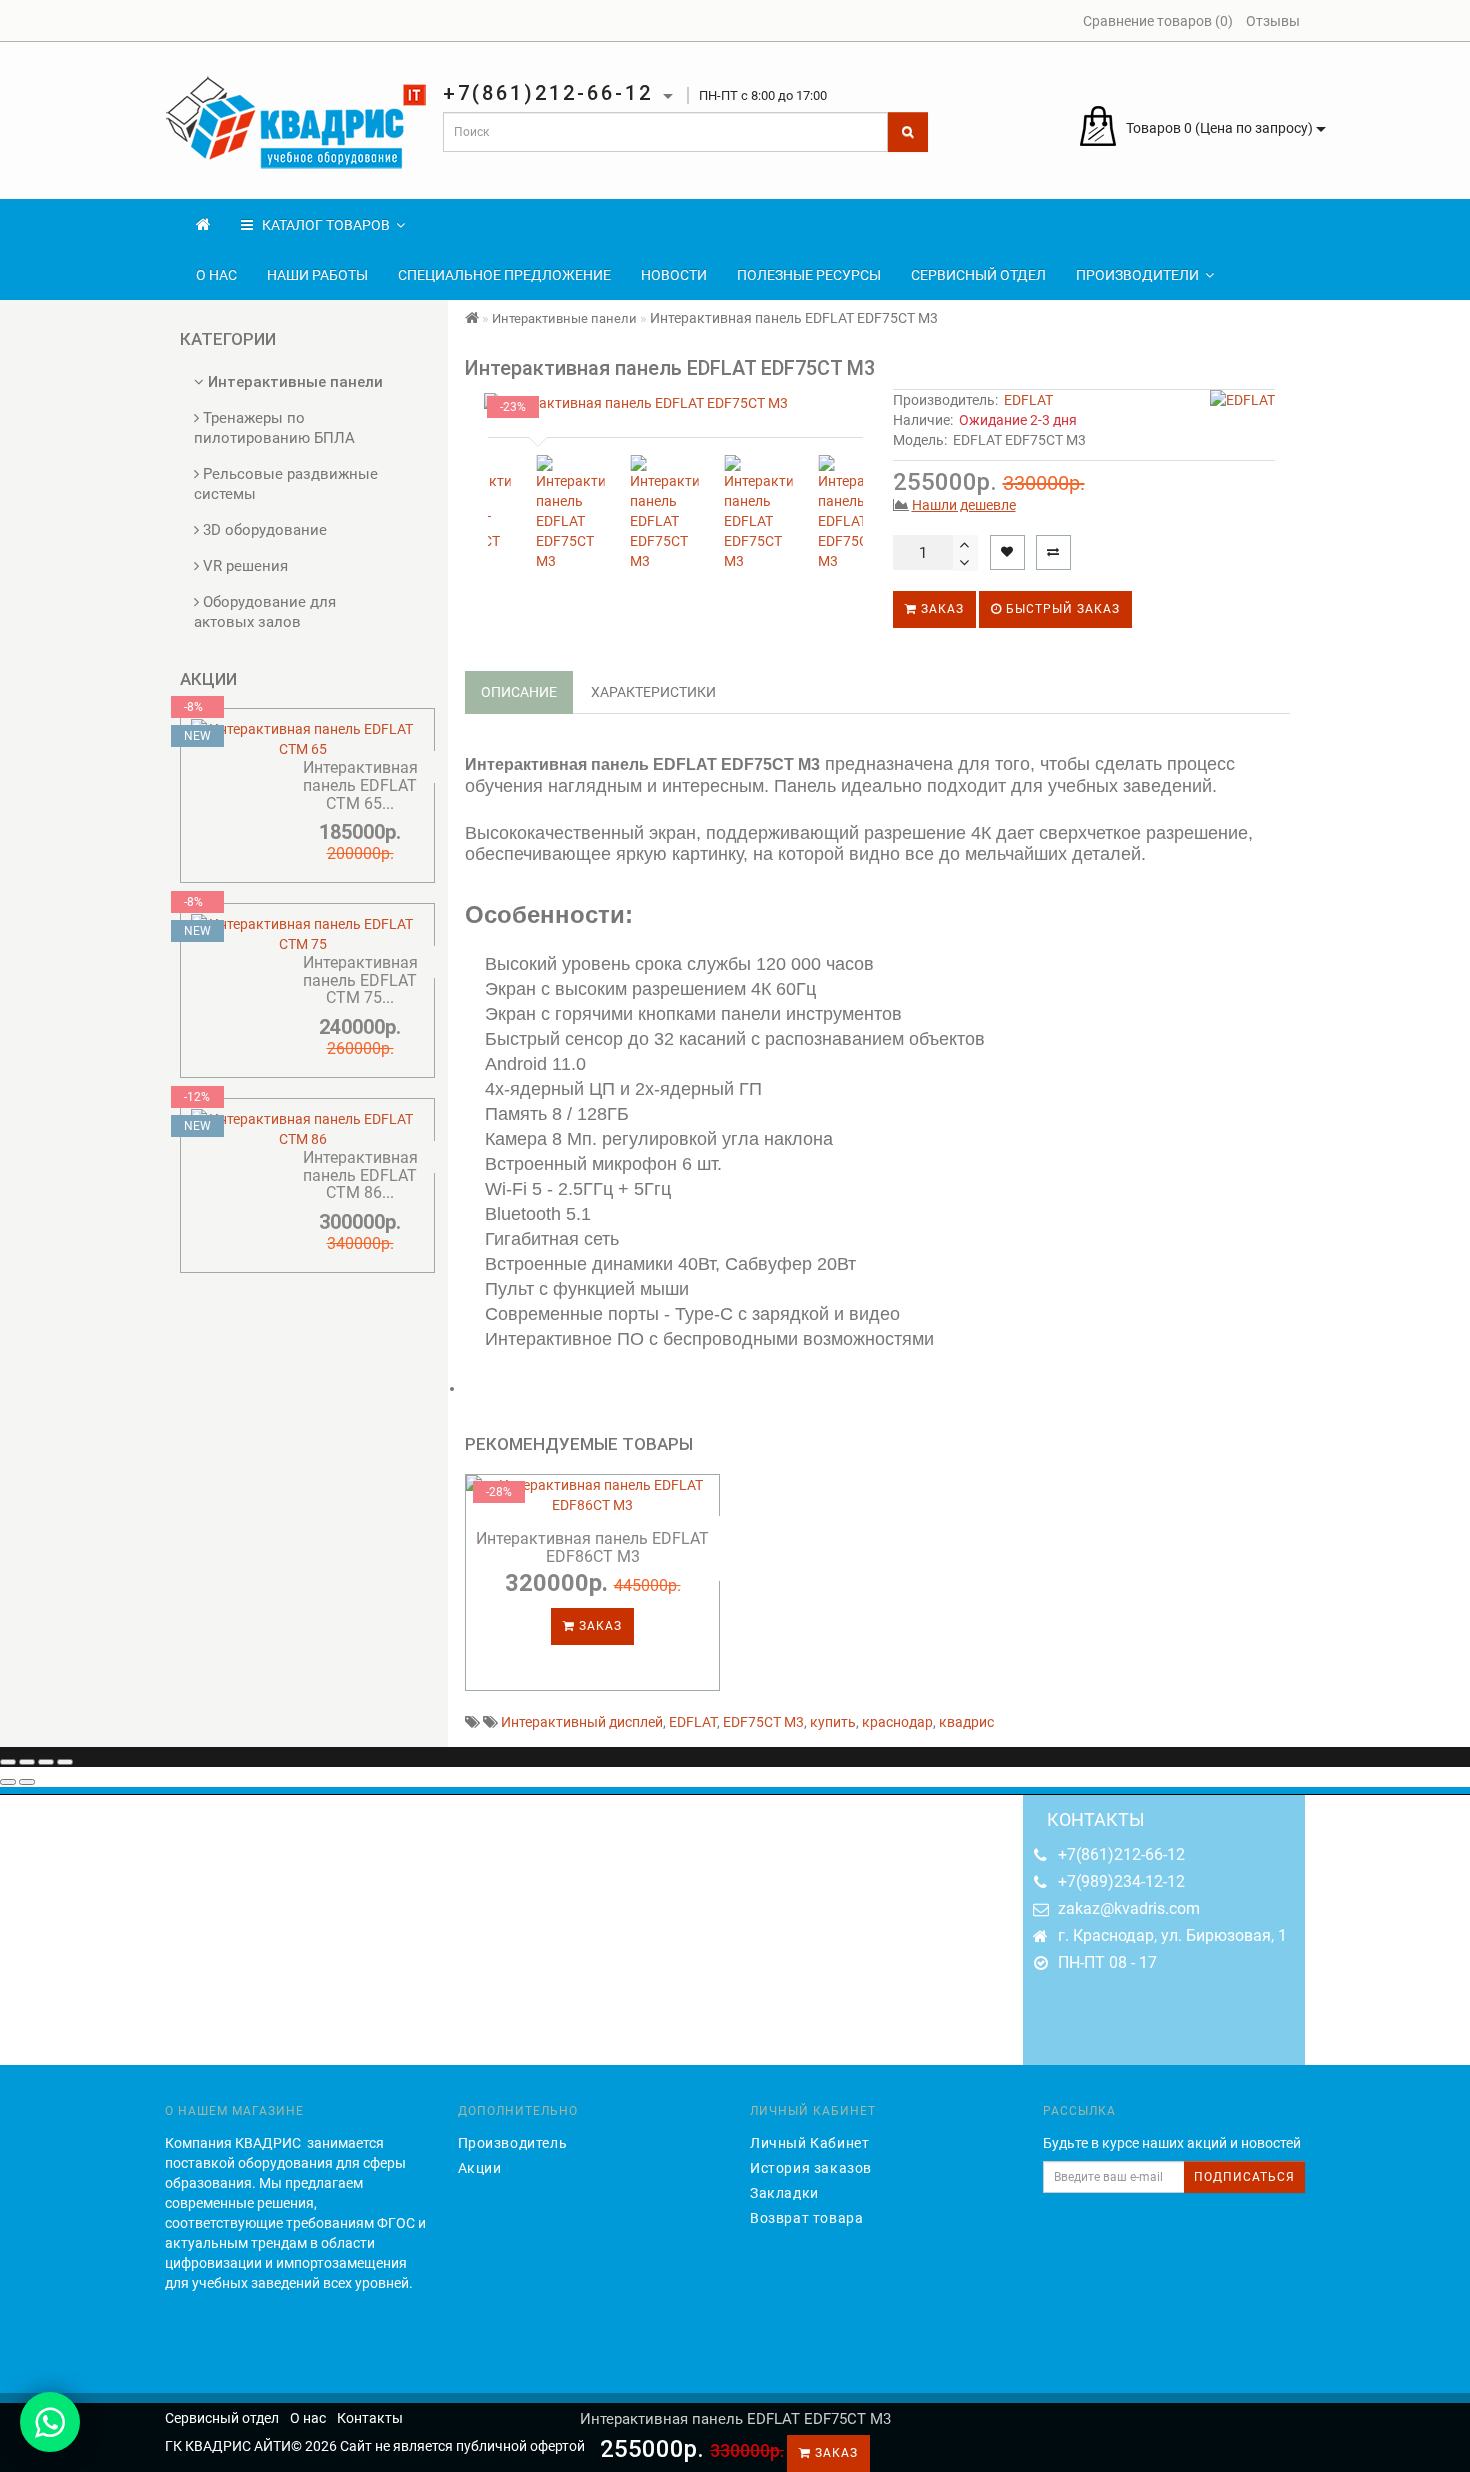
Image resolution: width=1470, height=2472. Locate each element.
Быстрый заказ (1061, 609)
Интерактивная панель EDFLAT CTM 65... (360, 785)
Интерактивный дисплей (582, 1722)
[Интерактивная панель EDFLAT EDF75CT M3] (671, 403)
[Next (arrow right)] (27, 1782)
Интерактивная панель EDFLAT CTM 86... (360, 1175)
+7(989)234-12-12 (1121, 1881)
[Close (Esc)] (8, 1762)
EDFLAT (1028, 400)
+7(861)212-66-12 (1121, 1854)
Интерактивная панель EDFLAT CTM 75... (360, 980)
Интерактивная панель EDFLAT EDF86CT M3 (592, 1547)
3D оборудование (263, 530)
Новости (674, 275)
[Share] (27, 1762)
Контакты (370, 2418)
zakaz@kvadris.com (1129, 1908)
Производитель (513, 2143)
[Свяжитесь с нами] (50, 2422)
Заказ (940, 609)
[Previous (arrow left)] (8, 1782)
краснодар (897, 1722)
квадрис (966, 1722)
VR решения (243, 566)
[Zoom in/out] (65, 1762)
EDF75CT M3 (763, 1722)
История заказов (811, 2168)
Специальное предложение (504, 275)
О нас (216, 275)
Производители (1137, 275)
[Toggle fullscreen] (46, 1762)
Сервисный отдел (978, 275)
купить (833, 1722)
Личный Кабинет (809, 2143)
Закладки (784, 2193)
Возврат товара (806, 2218)
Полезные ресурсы (809, 275)
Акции (480, 2168)
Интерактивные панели (293, 382)
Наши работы (317, 275)
